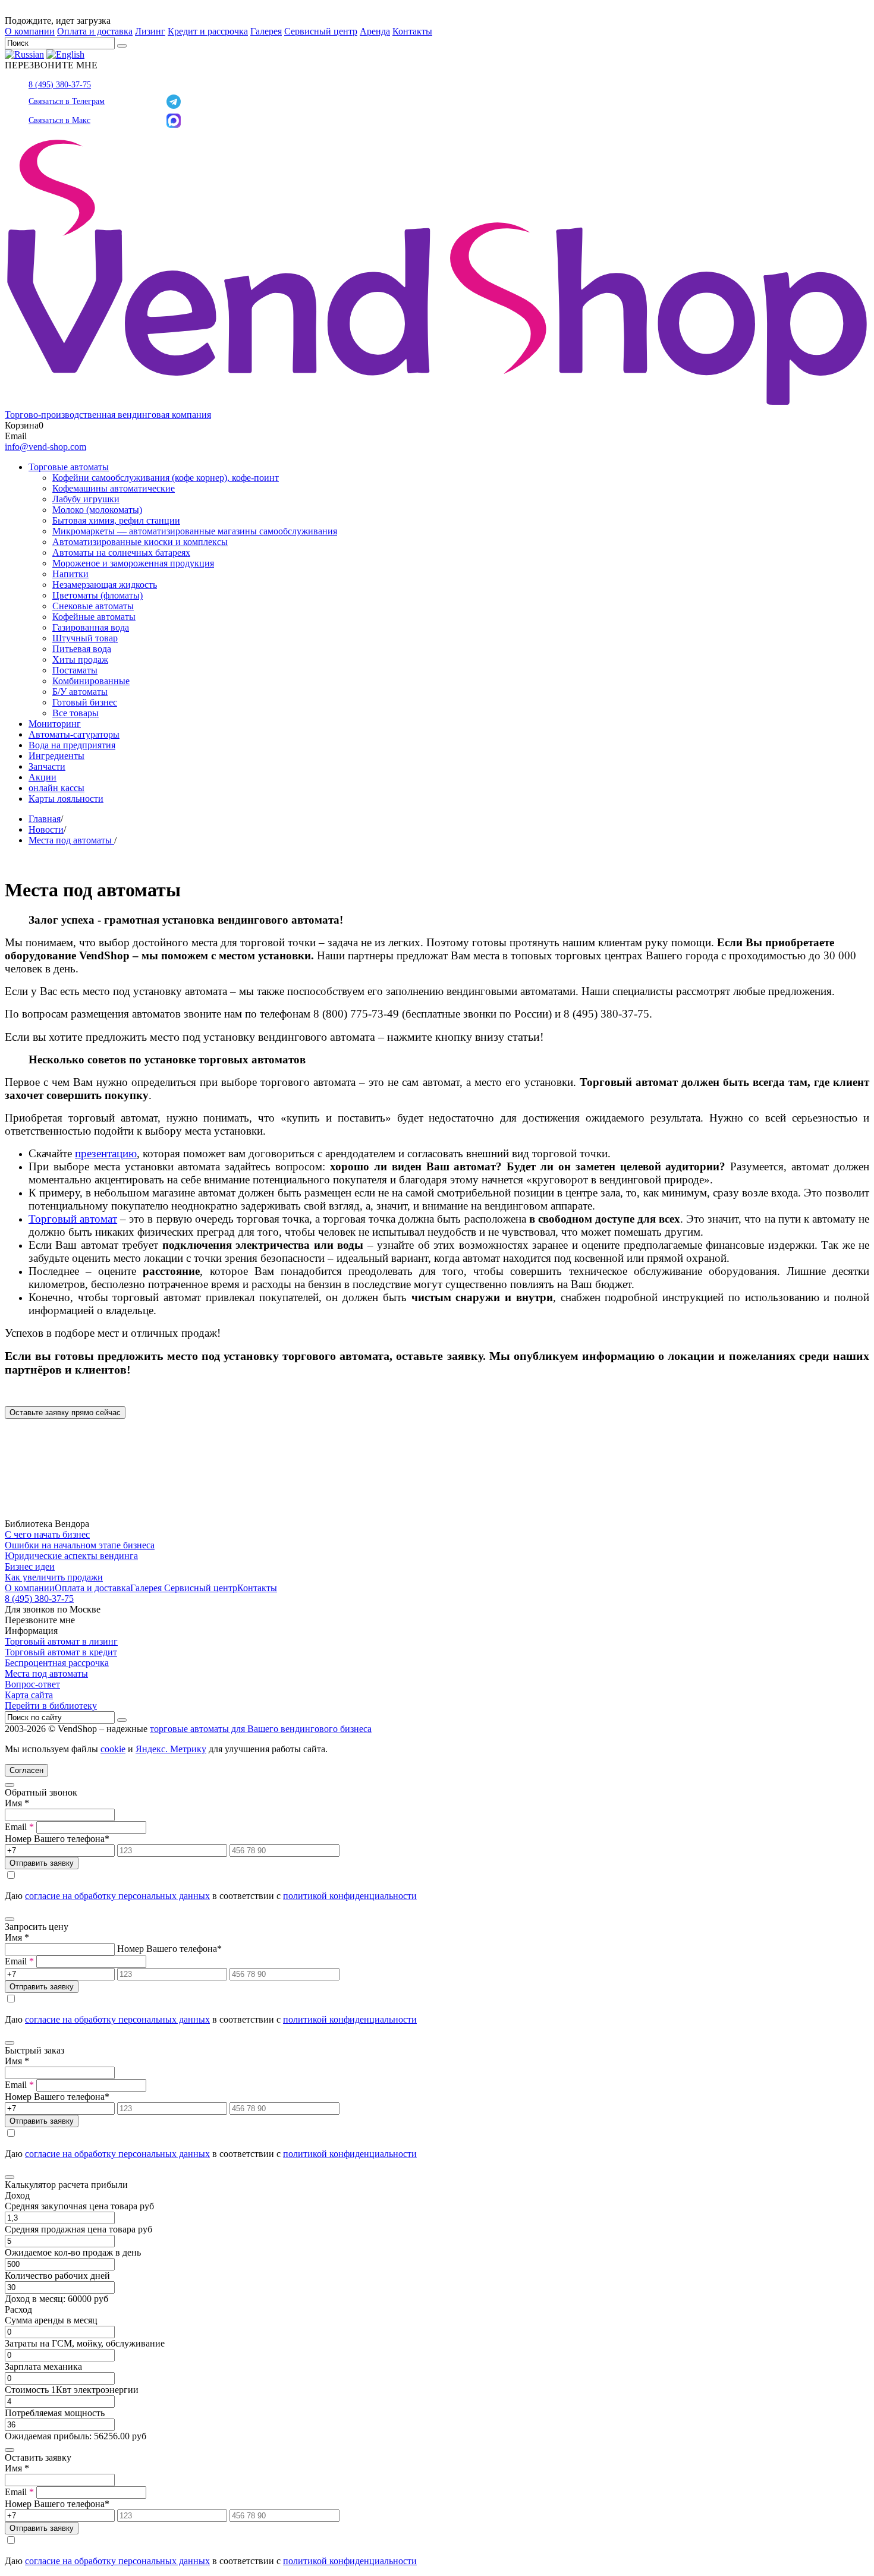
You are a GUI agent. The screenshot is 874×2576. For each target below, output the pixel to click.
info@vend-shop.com (45, 447)
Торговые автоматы (69, 467)
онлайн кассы (56, 788)
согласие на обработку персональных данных (117, 1896)
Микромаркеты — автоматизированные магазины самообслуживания (195, 531)
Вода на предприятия (72, 745)
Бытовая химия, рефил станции (116, 520)
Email (19, 1827)
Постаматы (75, 670)
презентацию (106, 1153)
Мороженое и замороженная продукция (133, 563)
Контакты (412, 31)
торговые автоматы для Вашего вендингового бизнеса (261, 1729)
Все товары (76, 713)
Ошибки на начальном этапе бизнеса (80, 1545)
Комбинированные (91, 681)
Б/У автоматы (80, 692)
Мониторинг (55, 724)
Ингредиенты (56, 756)
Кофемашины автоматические (114, 488)
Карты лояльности (66, 799)
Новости (46, 829)
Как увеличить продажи (54, 1577)
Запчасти (47, 766)
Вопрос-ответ (32, 1684)
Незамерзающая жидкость (105, 585)
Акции (43, 777)
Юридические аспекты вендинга (71, 1556)
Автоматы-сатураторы (74, 734)
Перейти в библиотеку (51, 1706)
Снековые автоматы (93, 606)
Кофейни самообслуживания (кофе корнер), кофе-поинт (166, 478)
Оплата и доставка (95, 31)
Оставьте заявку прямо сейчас (65, 1413)
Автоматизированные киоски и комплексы (140, 542)
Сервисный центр (321, 31)
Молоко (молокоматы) (97, 510)
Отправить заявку (42, 1863)
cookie (113, 1749)
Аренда (375, 31)
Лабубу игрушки (86, 499)
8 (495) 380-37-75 (60, 85)
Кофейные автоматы (94, 617)
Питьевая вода (82, 649)
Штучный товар (85, 638)
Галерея (266, 31)
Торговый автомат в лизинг (61, 1641)
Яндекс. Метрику (171, 1749)
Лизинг (150, 31)
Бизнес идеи (30, 1566)
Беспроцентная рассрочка (57, 1663)
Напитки (70, 574)
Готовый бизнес (85, 702)
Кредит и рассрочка (208, 31)
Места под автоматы (71, 840)
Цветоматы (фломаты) (98, 595)
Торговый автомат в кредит (61, 1652)
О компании (30, 31)
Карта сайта (29, 1695)
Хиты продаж (80, 659)
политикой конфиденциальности (350, 1896)
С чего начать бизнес (47, 1534)
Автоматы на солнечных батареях (121, 552)
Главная (45, 819)
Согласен (26, 1770)
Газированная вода (91, 627)
